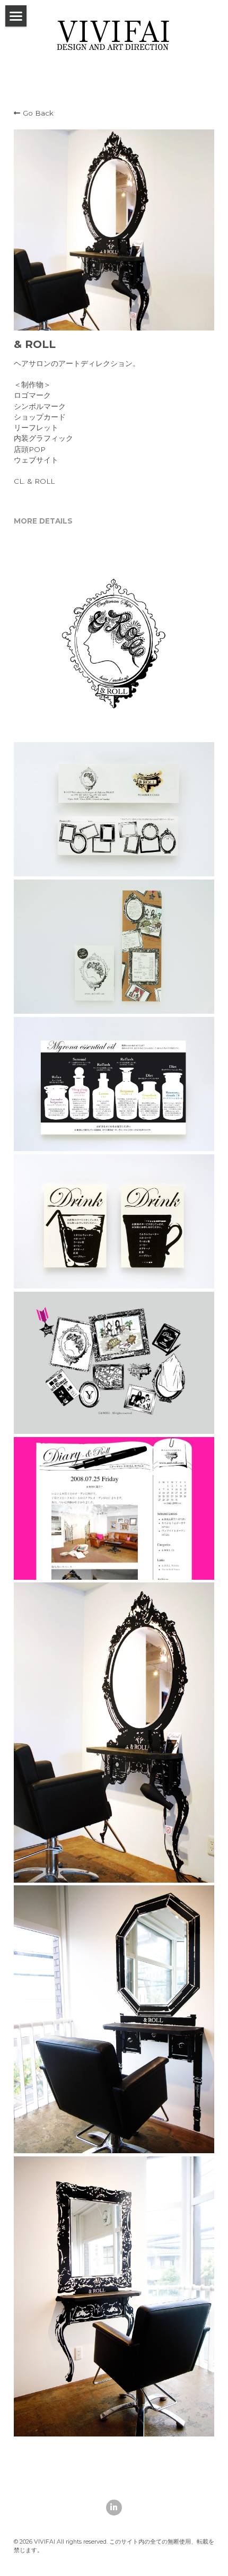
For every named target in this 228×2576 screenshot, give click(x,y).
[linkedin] (114, 2508)
